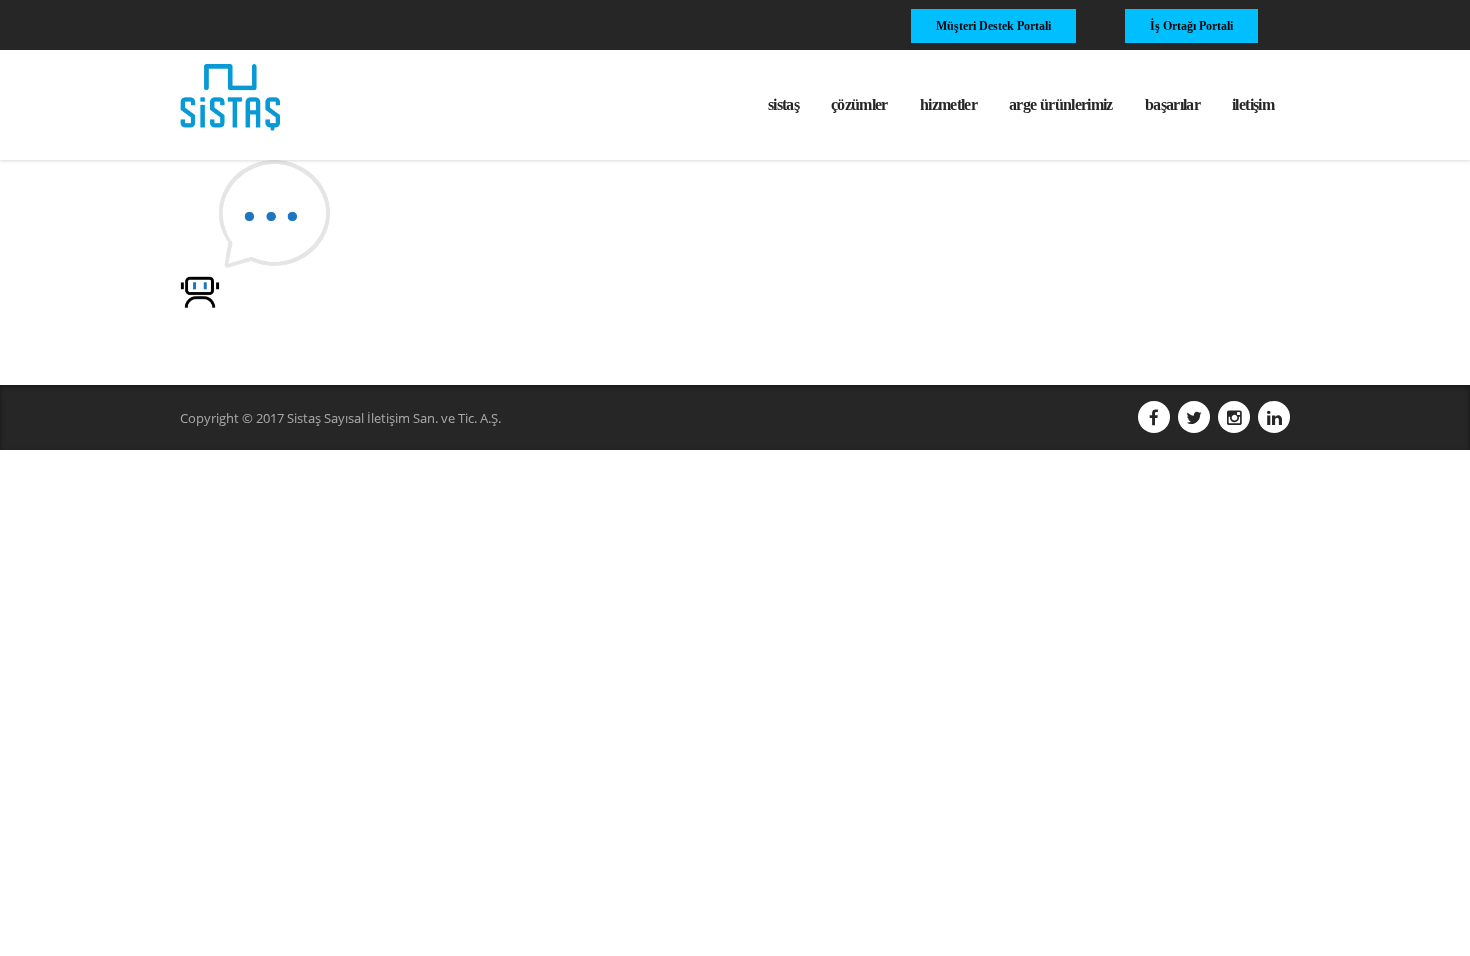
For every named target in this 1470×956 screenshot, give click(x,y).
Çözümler (859, 104)
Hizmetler (948, 104)
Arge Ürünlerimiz (1061, 104)
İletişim (1253, 104)
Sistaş (783, 104)
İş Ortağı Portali (1191, 26)
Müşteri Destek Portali (993, 26)
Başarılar (1172, 104)
